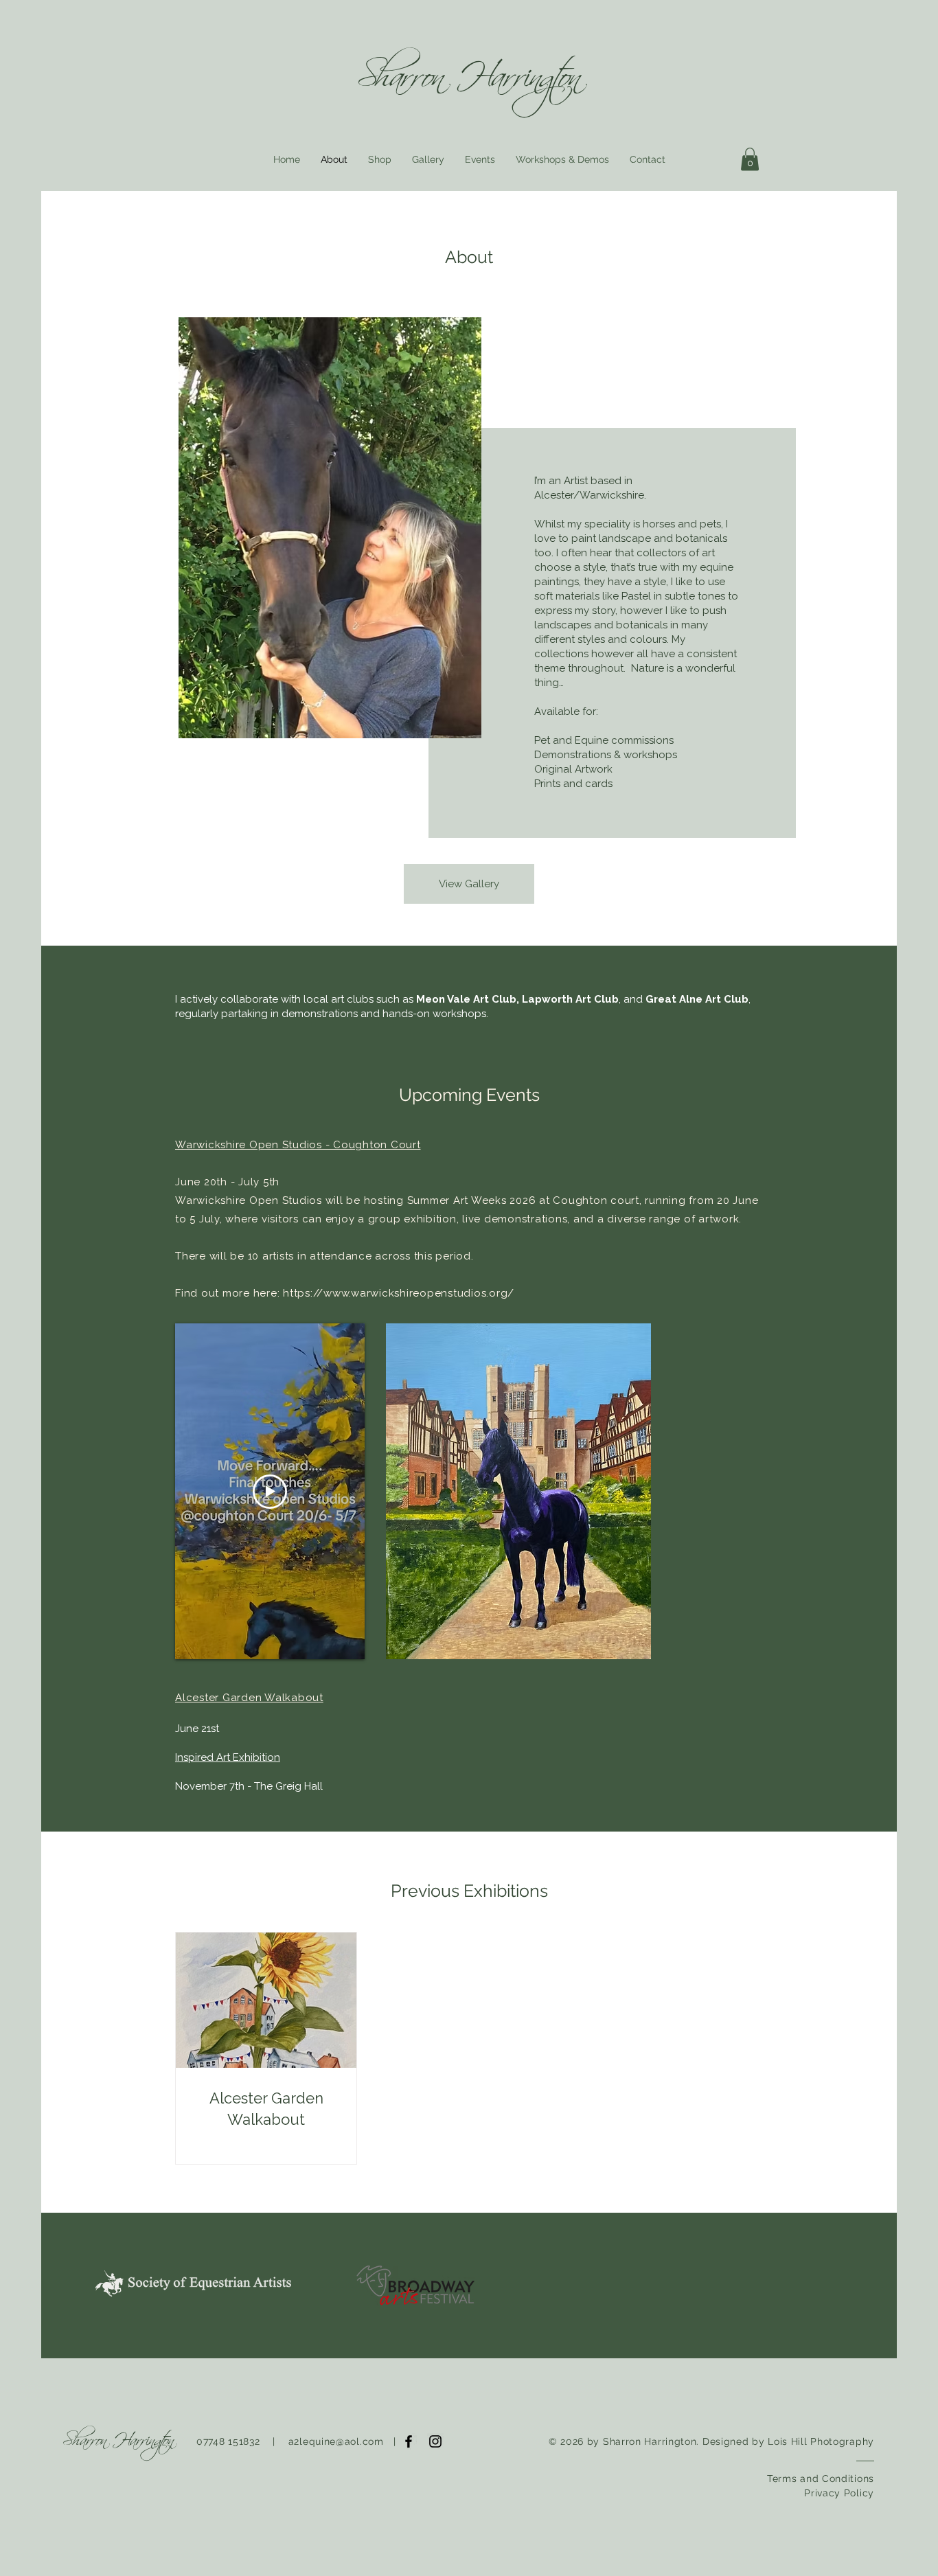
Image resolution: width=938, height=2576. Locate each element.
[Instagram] (435, 2441)
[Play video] (270, 1492)
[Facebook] (409, 2441)
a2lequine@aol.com (336, 2441)
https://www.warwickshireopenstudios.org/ (399, 1293)
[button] (750, 159)
